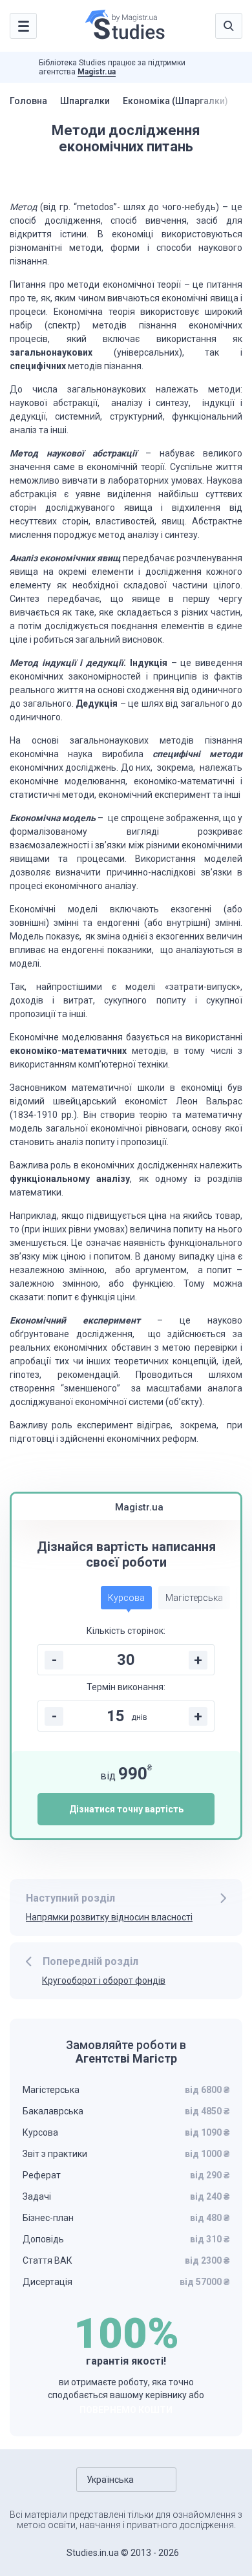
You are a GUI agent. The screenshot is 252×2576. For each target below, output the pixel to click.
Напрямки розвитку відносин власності (109, 1917)
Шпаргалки (85, 101)
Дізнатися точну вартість (126, 1809)
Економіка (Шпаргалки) (175, 101)
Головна (28, 101)
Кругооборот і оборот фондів (104, 1980)
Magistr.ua (97, 72)
